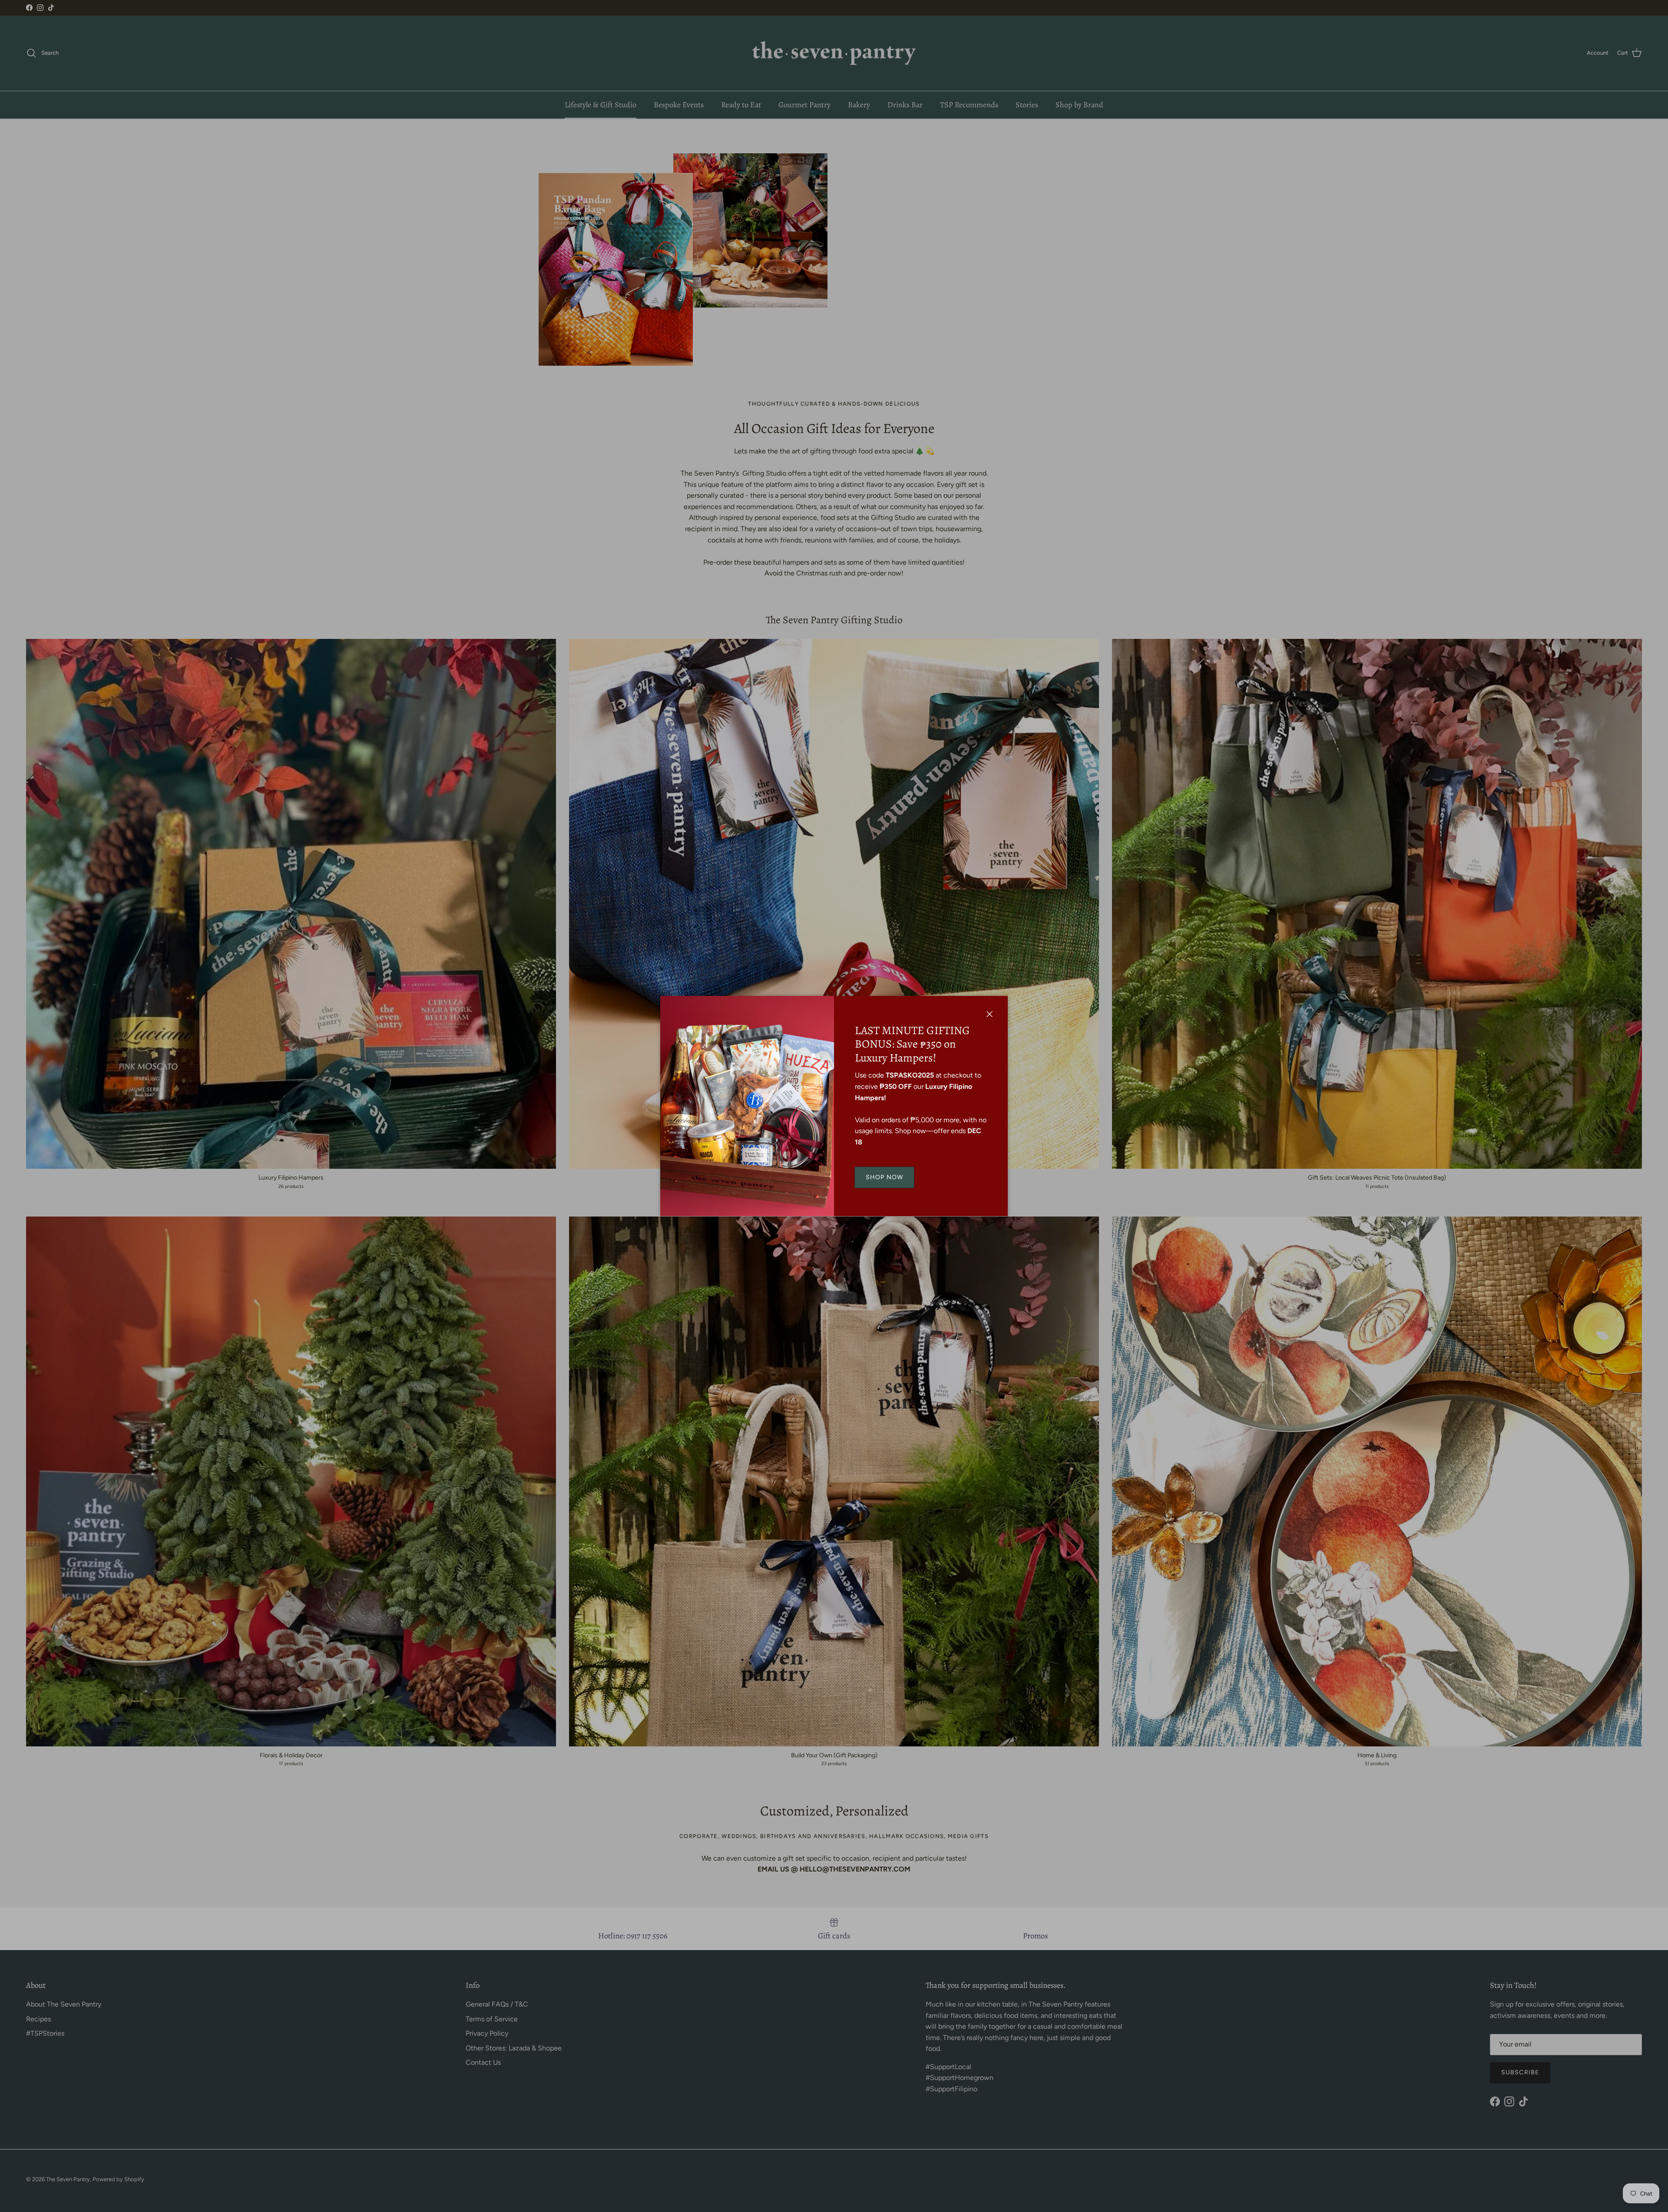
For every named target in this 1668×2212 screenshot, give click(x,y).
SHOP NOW (884, 1177)
